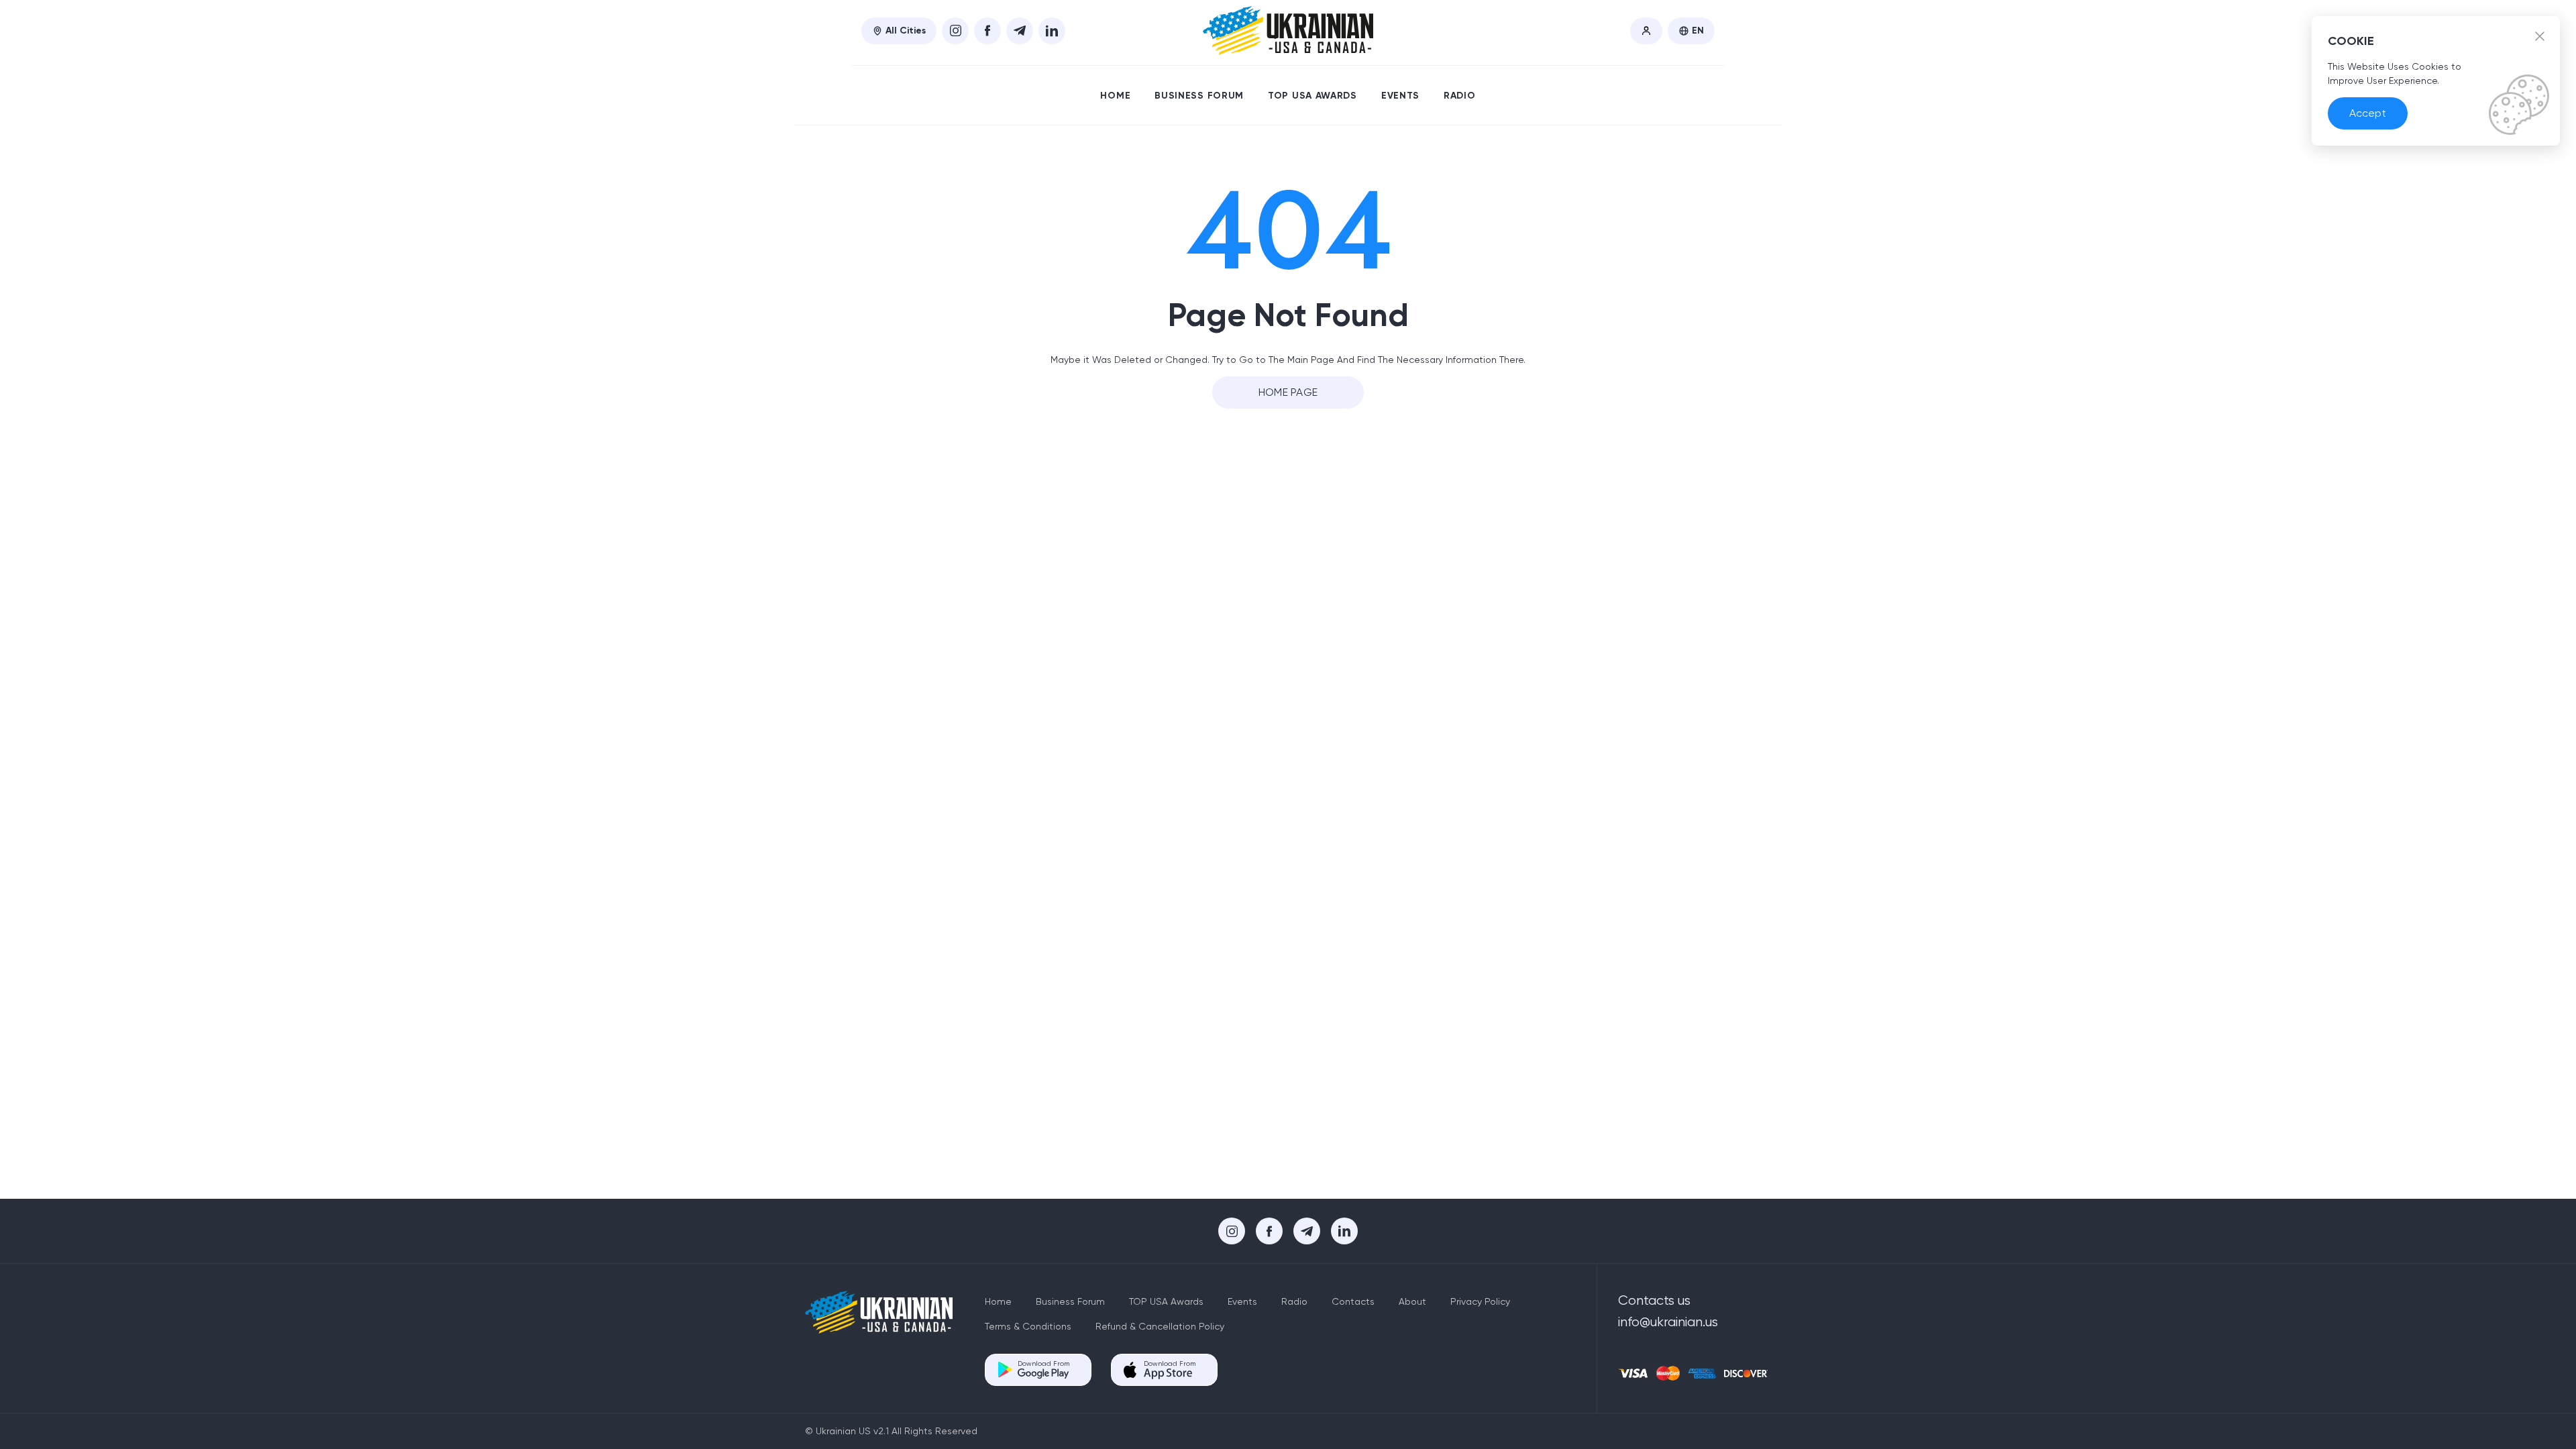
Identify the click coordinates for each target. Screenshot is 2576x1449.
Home (1115, 96)
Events (1400, 96)
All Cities (906, 31)
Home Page (1288, 392)
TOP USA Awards (1312, 96)
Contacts (1353, 1301)
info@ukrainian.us (1668, 1322)
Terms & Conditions (1028, 1326)
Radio (1460, 96)
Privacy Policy (1480, 1301)
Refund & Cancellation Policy (1160, 1326)
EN (1698, 31)
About (1412, 1301)
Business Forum (1199, 96)
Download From (1043, 1363)
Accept (2368, 113)
